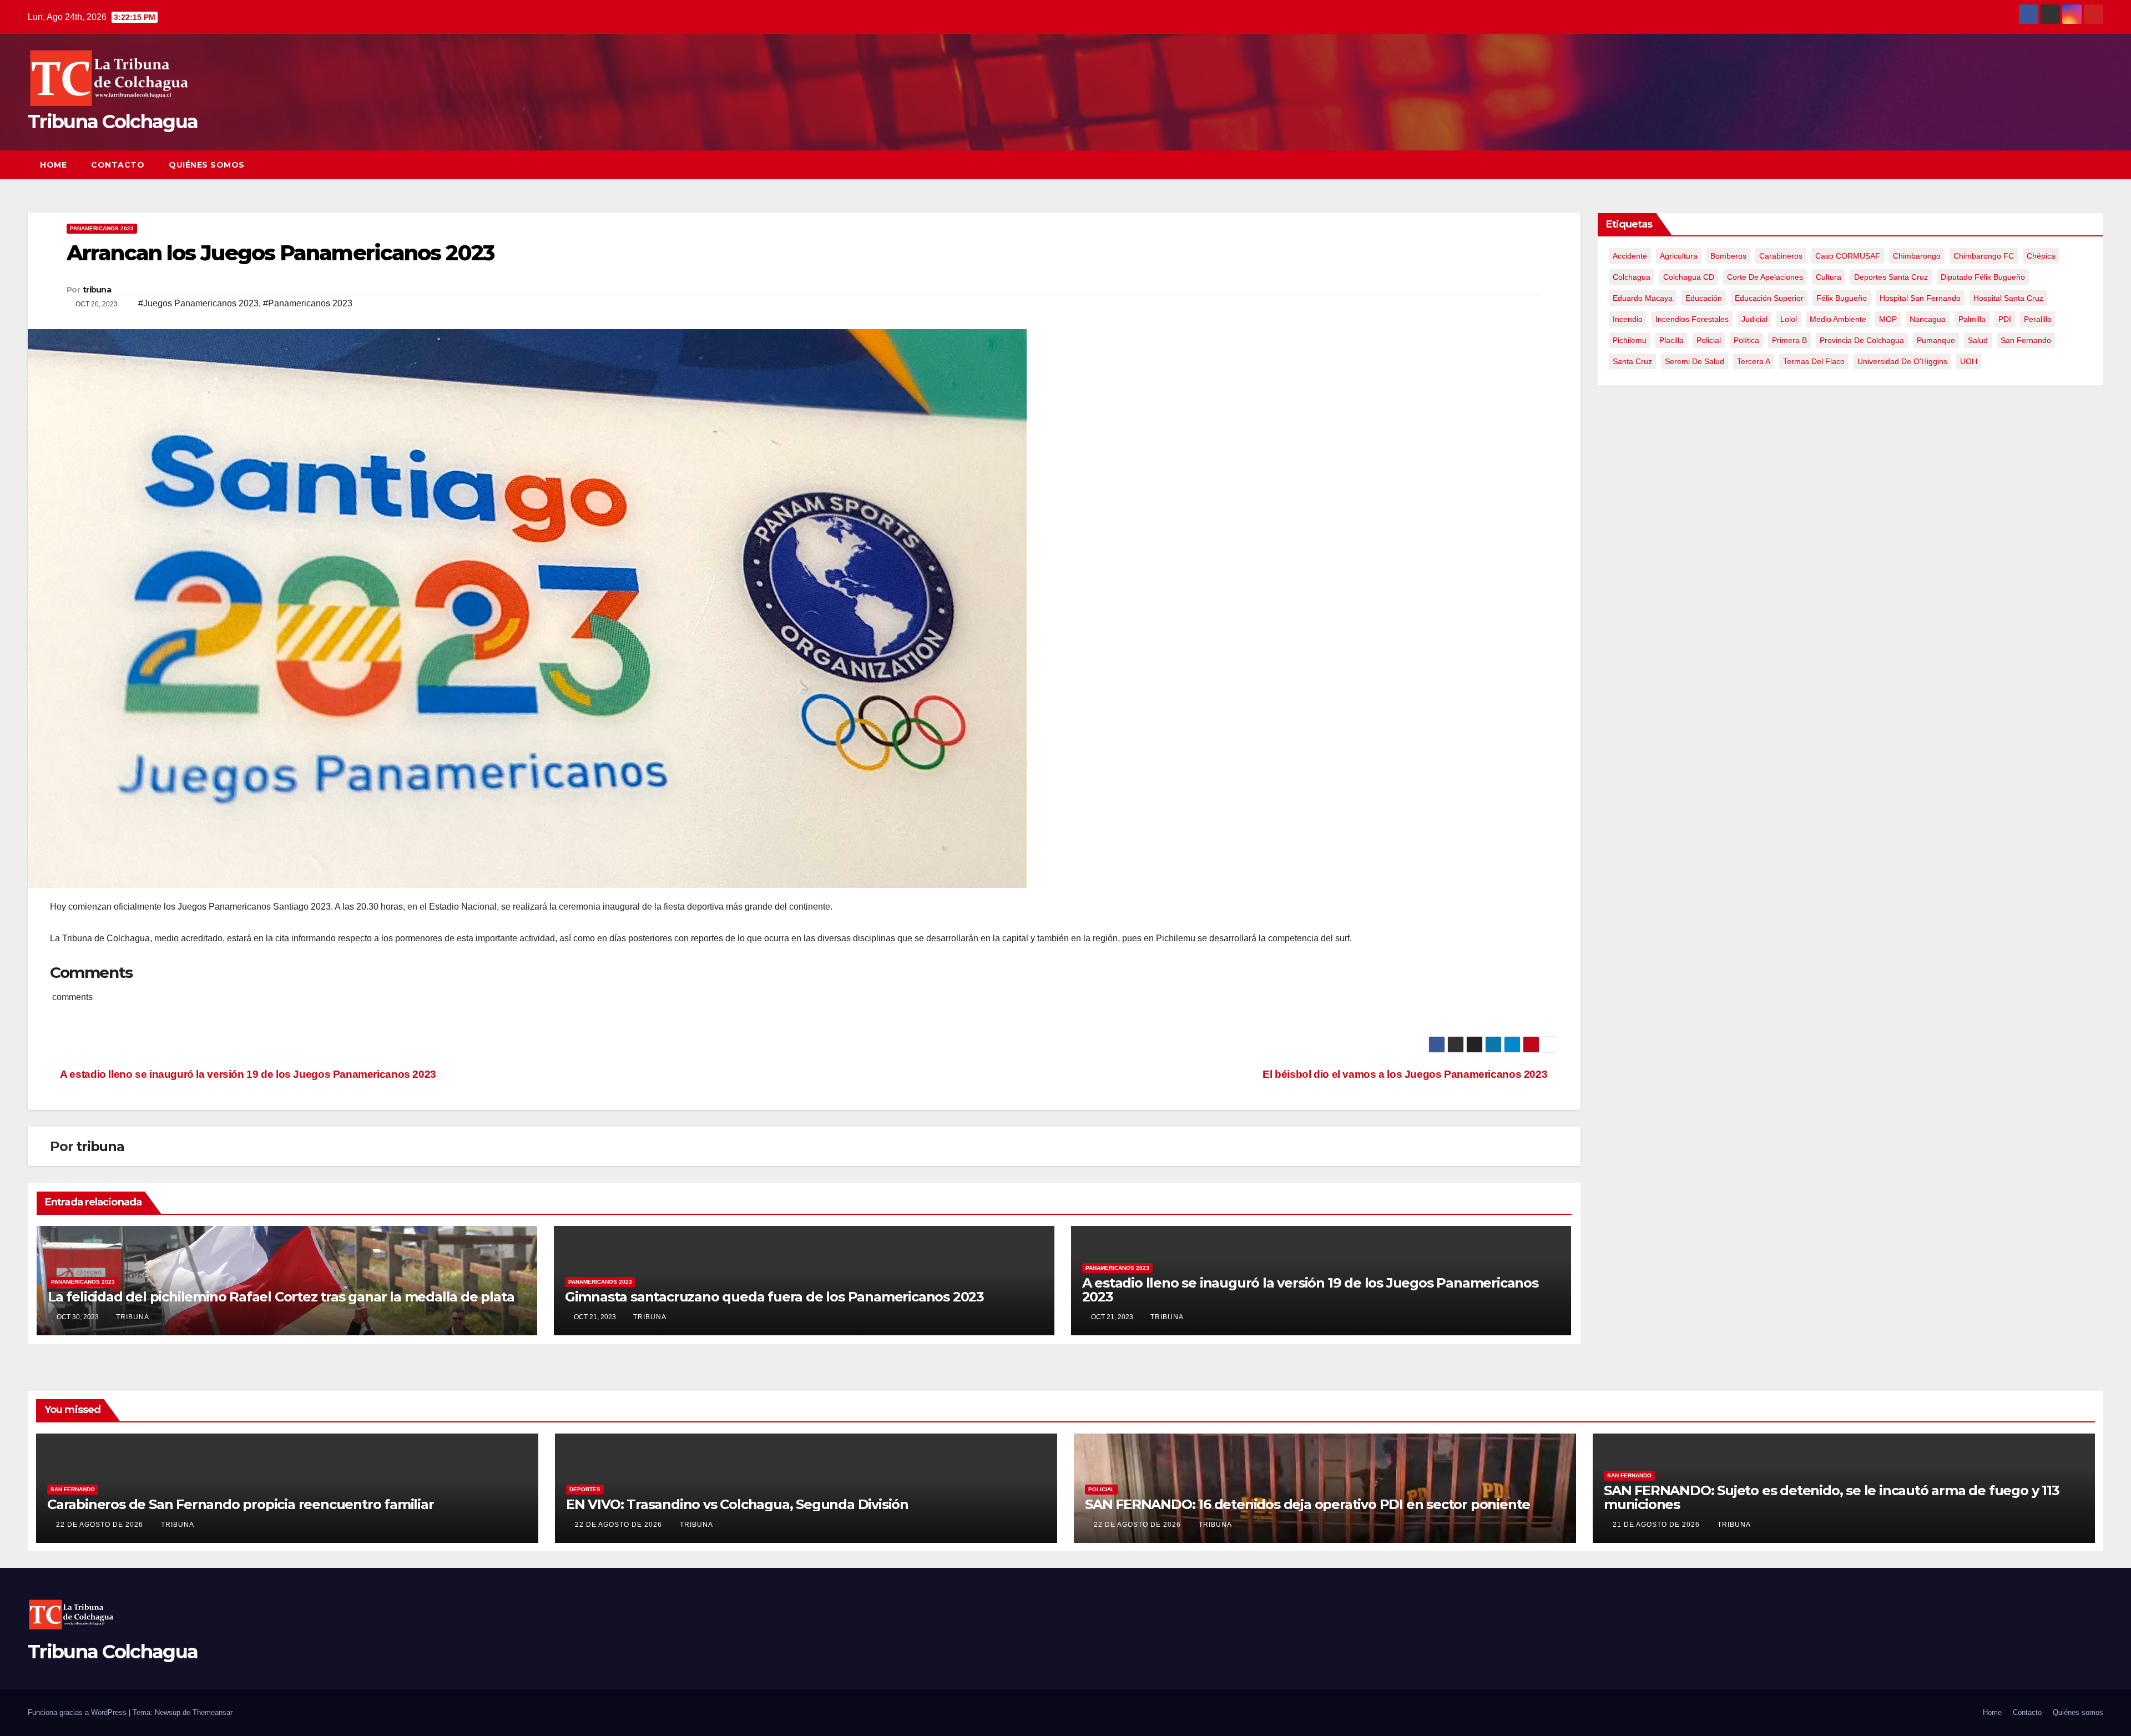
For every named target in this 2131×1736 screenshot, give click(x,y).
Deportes (585, 1489)
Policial (1101, 1489)
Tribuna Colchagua (113, 122)
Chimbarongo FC (1984, 256)
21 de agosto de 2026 (1657, 1525)
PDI (2005, 319)
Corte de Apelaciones (1765, 277)
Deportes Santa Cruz (1891, 277)
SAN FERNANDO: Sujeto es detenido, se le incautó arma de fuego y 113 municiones (1832, 1497)
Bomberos (1728, 256)
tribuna (97, 290)
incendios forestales (1692, 319)
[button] (2074, 165)
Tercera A (1754, 361)
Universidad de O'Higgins (1902, 361)
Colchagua (1632, 277)
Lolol (1789, 319)
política (1746, 340)
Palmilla (1972, 319)
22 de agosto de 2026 (101, 1525)
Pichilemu (1630, 340)
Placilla (1672, 340)
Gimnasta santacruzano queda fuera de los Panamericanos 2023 (774, 1297)
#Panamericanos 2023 (308, 303)
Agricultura (1679, 256)
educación (1704, 298)
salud (1978, 340)
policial (1709, 340)
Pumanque (1936, 340)
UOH (1969, 361)
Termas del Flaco (1814, 361)
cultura (1829, 277)
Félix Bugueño (1842, 298)
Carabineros (1781, 256)
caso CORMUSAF (1848, 256)
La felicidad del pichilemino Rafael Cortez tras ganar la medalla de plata (281, 1297)
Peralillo (2038, 319)
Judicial (1754, 319)
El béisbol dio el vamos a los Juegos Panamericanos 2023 (1406, 1074)
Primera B (1789, 340)
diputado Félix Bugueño (1983, 277)
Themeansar (213, 1712)
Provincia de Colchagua (1862, 340)
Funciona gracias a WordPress (78, 1712)
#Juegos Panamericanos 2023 (198, 303)
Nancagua (1928, 319)
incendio (1628, 319)
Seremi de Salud (1695, 361)
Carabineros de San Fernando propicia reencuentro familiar (241, 1504)
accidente (1630, 256)
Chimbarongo (1917, 256)
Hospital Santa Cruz (2008, 298)
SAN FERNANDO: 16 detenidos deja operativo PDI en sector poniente (1307, 1504)
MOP (1888, 319)
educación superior (1769, 298)
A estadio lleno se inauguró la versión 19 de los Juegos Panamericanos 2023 (247, 1074)
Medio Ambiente (1838, 319)
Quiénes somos (207, 165)
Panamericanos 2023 (102, 228)
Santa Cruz (1632, 361)
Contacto (118, 165)
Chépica (2041, 256)
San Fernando (2026, 340)
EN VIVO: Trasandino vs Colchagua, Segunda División (737, 1504)
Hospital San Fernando (1920, 298)
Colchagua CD (1689, 277)
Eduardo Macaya (1643, 298)
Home (53, 165)
